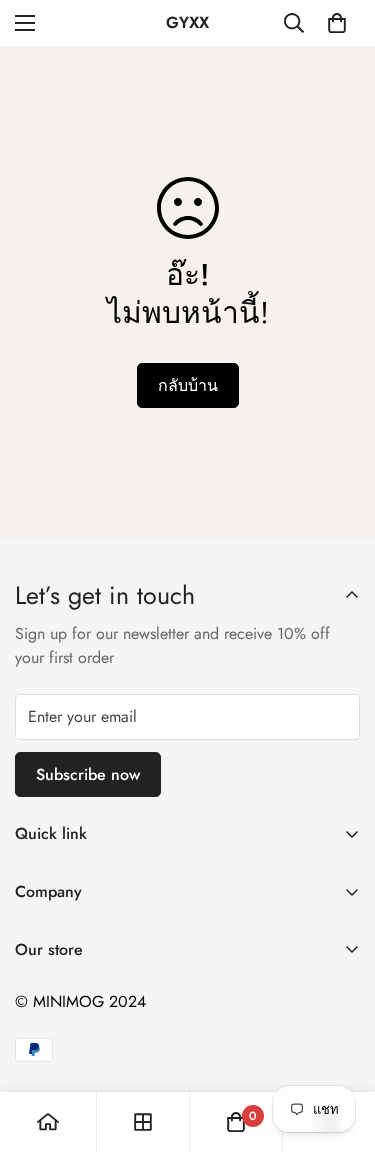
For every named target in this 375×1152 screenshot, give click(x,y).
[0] (337, 23)
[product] (48, 1122)
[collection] (143, 1122)
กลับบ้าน (188, 385)
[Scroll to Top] (339, 1046)
